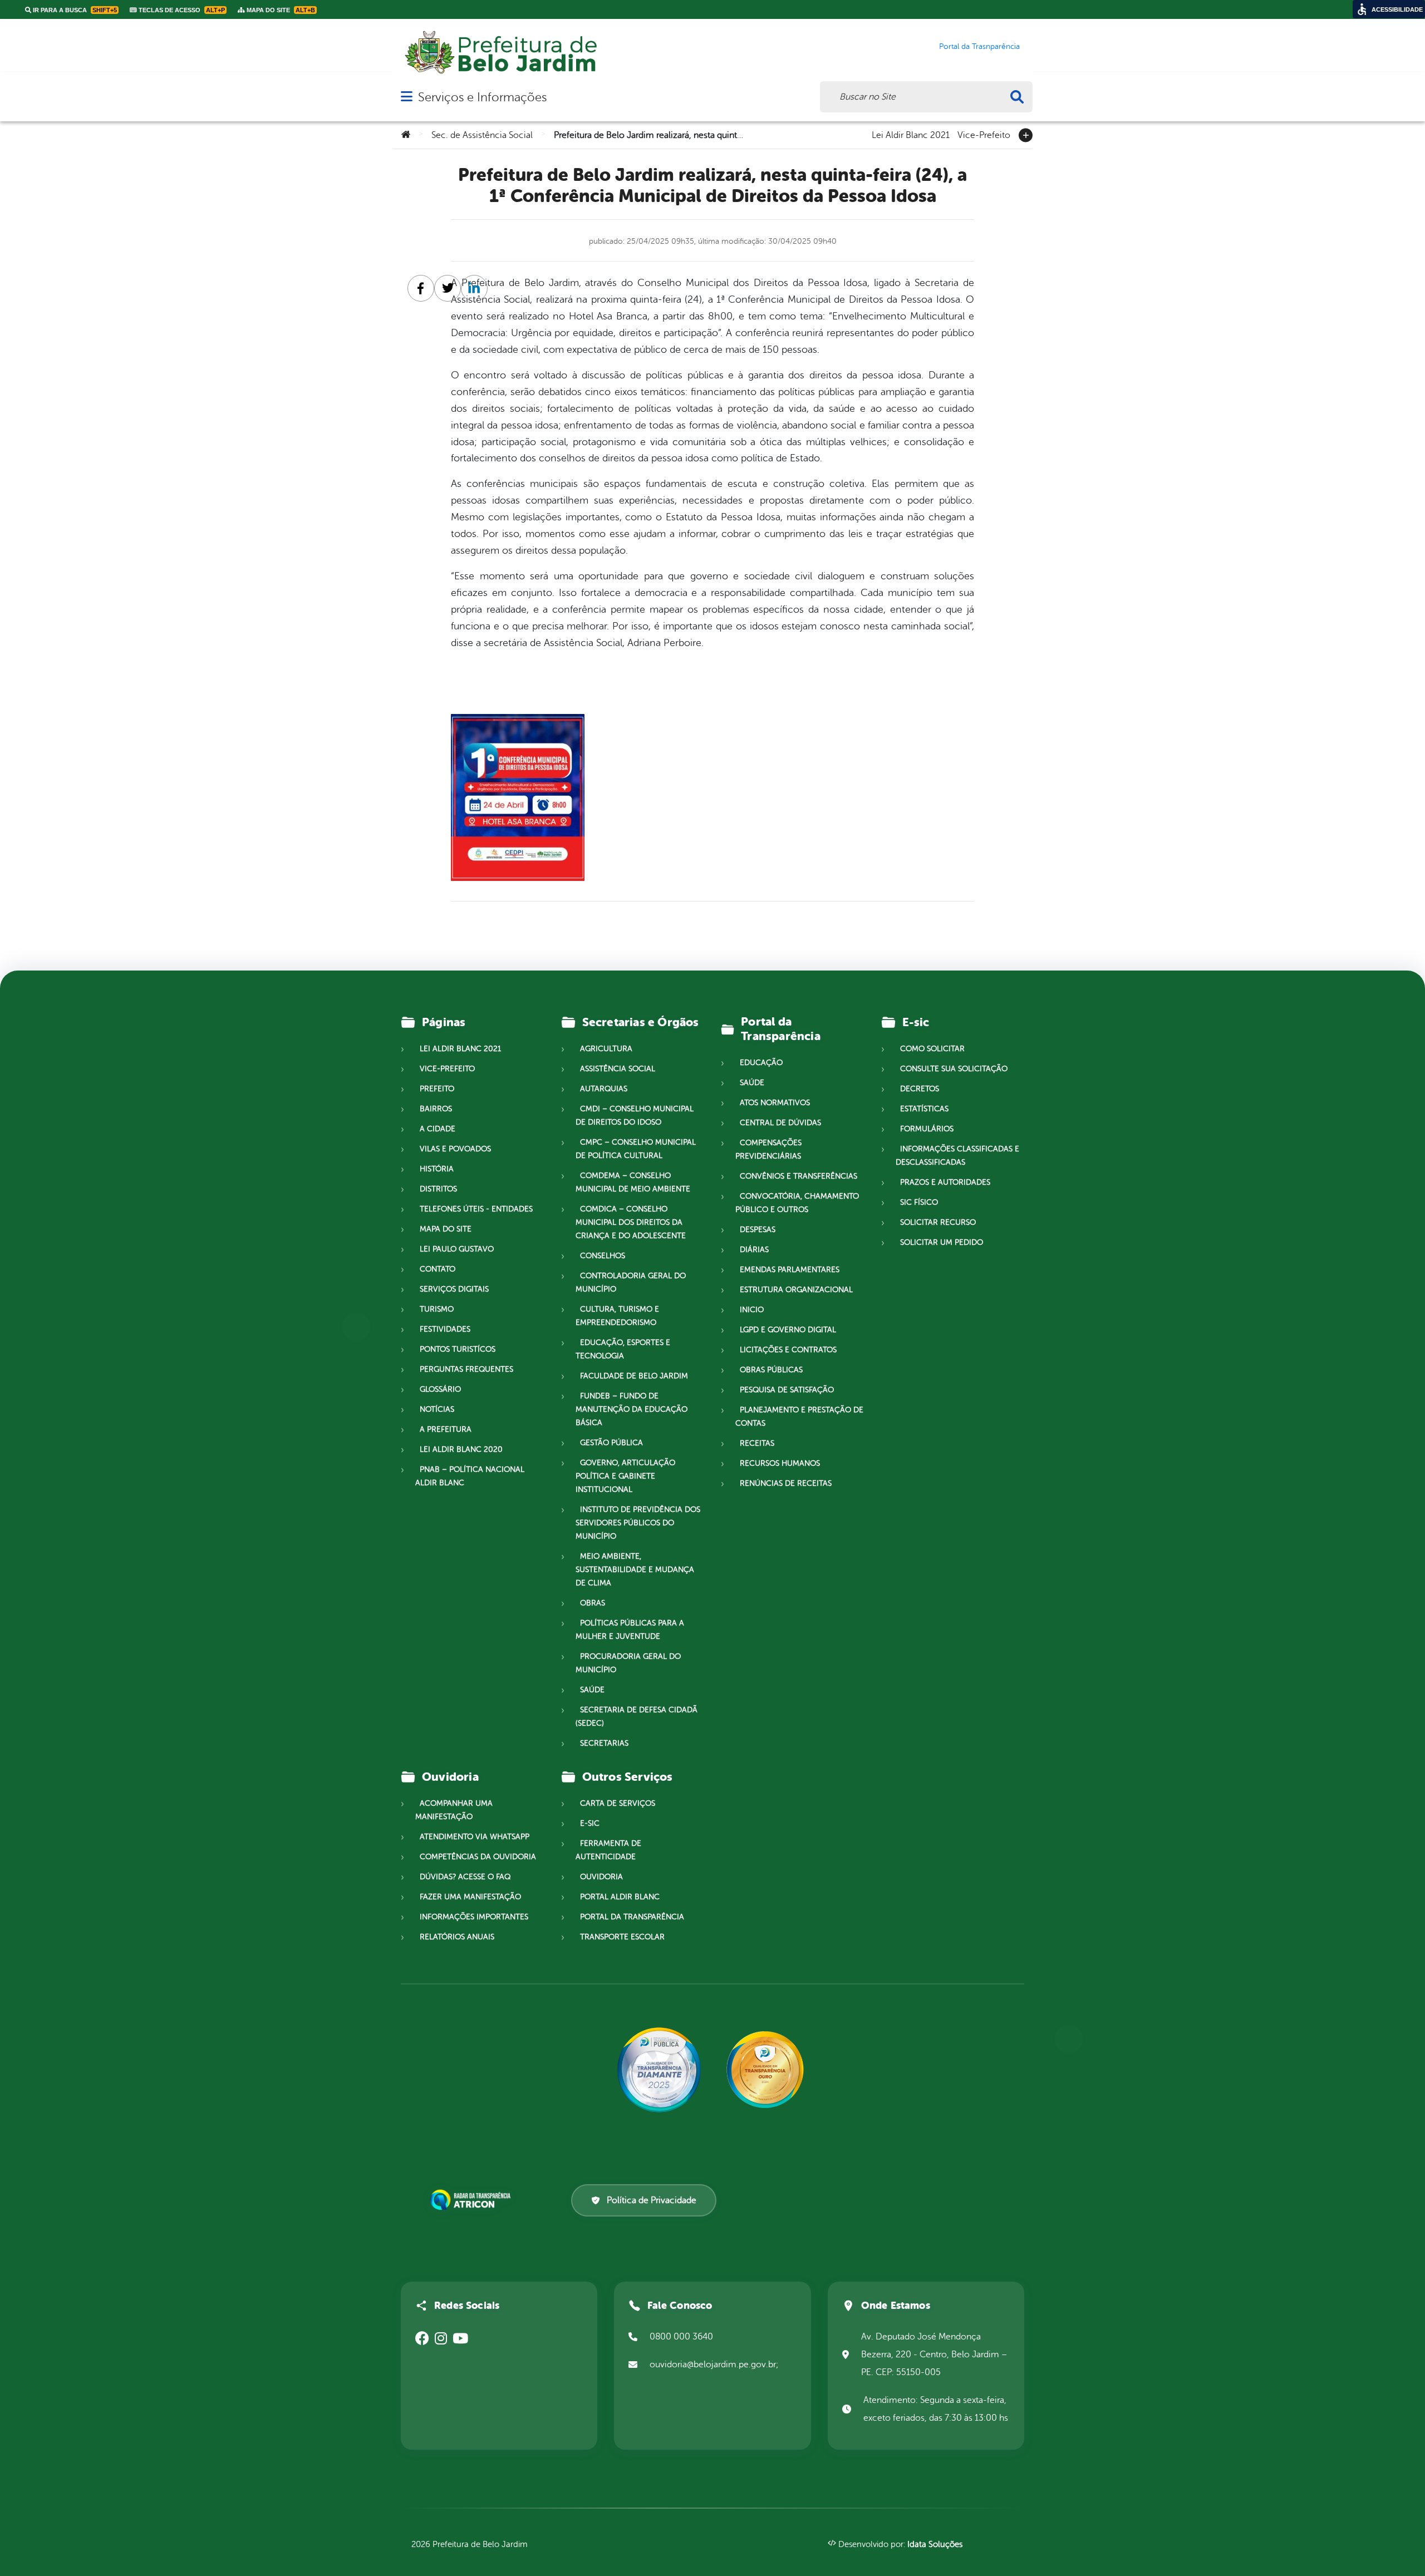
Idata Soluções (935, 2545)
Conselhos (603, 1256)
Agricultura (606, 1049)
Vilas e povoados (455, 1149)
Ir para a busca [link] (74, 10)
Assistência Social (618, 1069)
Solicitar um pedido (942, 1242)
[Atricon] (473, 2200)
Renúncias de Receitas (786, 1483)
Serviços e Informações (482, 97)
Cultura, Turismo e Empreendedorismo (617, 1316)
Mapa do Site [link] (280, 10)
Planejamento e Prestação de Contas (799, 1417)
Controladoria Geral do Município (631, 1282)
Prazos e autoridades (945, 1182)
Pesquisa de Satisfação (787, 1390)
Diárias (754, 1250)
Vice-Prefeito (984, 134)
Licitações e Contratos (788, 1350)
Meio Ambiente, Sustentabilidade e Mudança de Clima (635, 1570)
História (437, 1169)
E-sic (590, 1823)
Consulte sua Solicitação (954, 1069)
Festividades (445, 1329)
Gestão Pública (611, 1443)
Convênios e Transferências (799, 1176)
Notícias (437, 1409)
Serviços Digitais (454, 1289)
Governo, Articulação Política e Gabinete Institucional (625, 1476)
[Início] (406, 135)
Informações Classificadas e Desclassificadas (957, 1156)
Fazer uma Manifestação (470, 1897)
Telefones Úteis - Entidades (476, 1209)
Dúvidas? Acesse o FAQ (465, 1877)
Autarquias (604, 1089)
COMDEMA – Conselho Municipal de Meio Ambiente (633, 1182)
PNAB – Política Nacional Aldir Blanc (470, 1476)
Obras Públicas (771, 1370)
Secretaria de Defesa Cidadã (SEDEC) (637, 1716)
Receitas (757, 1443)
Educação (761, 1063)
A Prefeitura (446, 1429)
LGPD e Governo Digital (788, 1330)
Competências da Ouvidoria (478, 1857)
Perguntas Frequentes (466, 1369)
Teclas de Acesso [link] (181, 10)
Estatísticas (924, 1109)
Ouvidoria (601, 1877)
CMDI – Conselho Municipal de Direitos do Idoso (635, 1115)
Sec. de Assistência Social (482, 135)
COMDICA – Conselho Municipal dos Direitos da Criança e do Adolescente (631, 1222)
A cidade (438, 1129)
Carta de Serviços (618, 1803)
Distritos (438, 1189)
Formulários (927, 1129)
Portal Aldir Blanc (620, 1897)
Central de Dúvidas (780, 1123)
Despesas (758, 1230)
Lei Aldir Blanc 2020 (461, 1449)
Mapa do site (446, 1229)
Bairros (436, 1109)
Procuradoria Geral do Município (628, 1663)
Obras (593, 1603)
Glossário (440, 1389)
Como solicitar (932, 1049)
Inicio (752, 1310)
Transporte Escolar (622, 1937)
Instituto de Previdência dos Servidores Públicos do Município (638, 1523)
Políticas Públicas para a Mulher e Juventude (630, 1630)
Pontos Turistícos (458, 1349)
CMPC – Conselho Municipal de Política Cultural (636, 1149)
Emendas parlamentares (790, 1270)
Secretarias (604, 1743)
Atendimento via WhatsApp (475, 1837)
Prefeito (437, 1089)
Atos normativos (775, 1103)
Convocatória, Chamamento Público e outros (797, 1203)
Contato (438, 1269)
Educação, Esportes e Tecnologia (623, 1349)
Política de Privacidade (652, 2200)
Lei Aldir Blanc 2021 (911, 134)
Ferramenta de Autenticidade (608, 1850)
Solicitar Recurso (938, 1222)
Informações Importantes (474, 1917)
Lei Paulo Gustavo (457, 1249)
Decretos (920, 1089)
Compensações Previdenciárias (768, 1149)
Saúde (592, 1690)
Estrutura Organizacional (796, 1290)
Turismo (437, 1309)
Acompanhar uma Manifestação (454, 1810)
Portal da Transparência (632, 1917)
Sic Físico (919, 1202)
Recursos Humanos (780, 1463)
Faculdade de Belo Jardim (634, 1376)
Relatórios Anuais (457, 1937)
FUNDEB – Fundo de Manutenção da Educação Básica (632, 1409)
